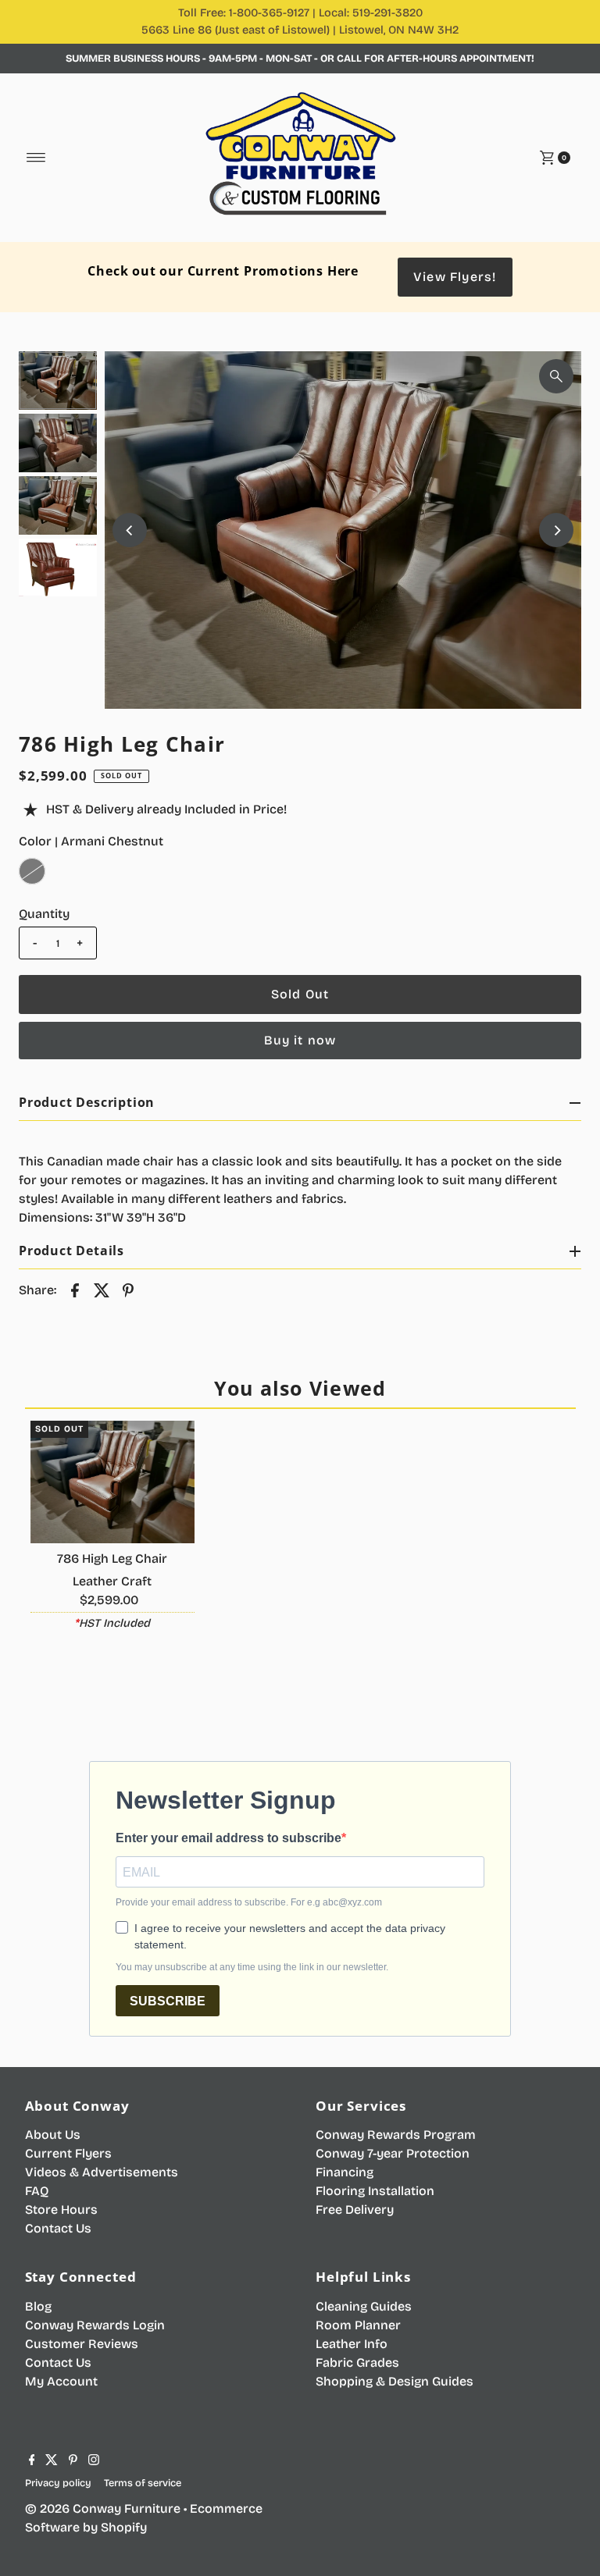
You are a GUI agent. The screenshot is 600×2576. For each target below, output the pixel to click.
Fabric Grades (357, 2363)
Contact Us (58, 2228)
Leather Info (352, 2344)
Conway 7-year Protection (393, 2153)
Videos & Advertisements (102, 2172)
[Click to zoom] (556, 376)
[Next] (556, 530)
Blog (38, 2306)
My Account (61, 2381)
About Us (53, 2135)
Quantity (44, 914)
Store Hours (61, 2210)
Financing (345, 2172)
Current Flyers (68, 2153)
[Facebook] (32, 2461)
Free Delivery (355, 2210)
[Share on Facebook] (75, 1290)
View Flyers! (455, 277)
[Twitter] (52, 2461)
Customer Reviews (82, 2344)
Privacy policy (58, 2483)
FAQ (37, 2191)
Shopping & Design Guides (395, 2381)
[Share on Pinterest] (128, 1290)
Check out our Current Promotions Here (223, 271)
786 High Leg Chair (112, 1558)
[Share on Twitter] (102, 1290)
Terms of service (143, 2483)
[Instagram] (94, 2461)
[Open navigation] (36, 158)
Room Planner (358, 2325)
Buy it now (300, 1040)
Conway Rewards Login (95, 2325)
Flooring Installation (375, 2191)
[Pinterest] (73, 2461)
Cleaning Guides (364, 2306)
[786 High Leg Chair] (112, 1482)
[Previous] (130, 530)
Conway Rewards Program (396, 2135)
